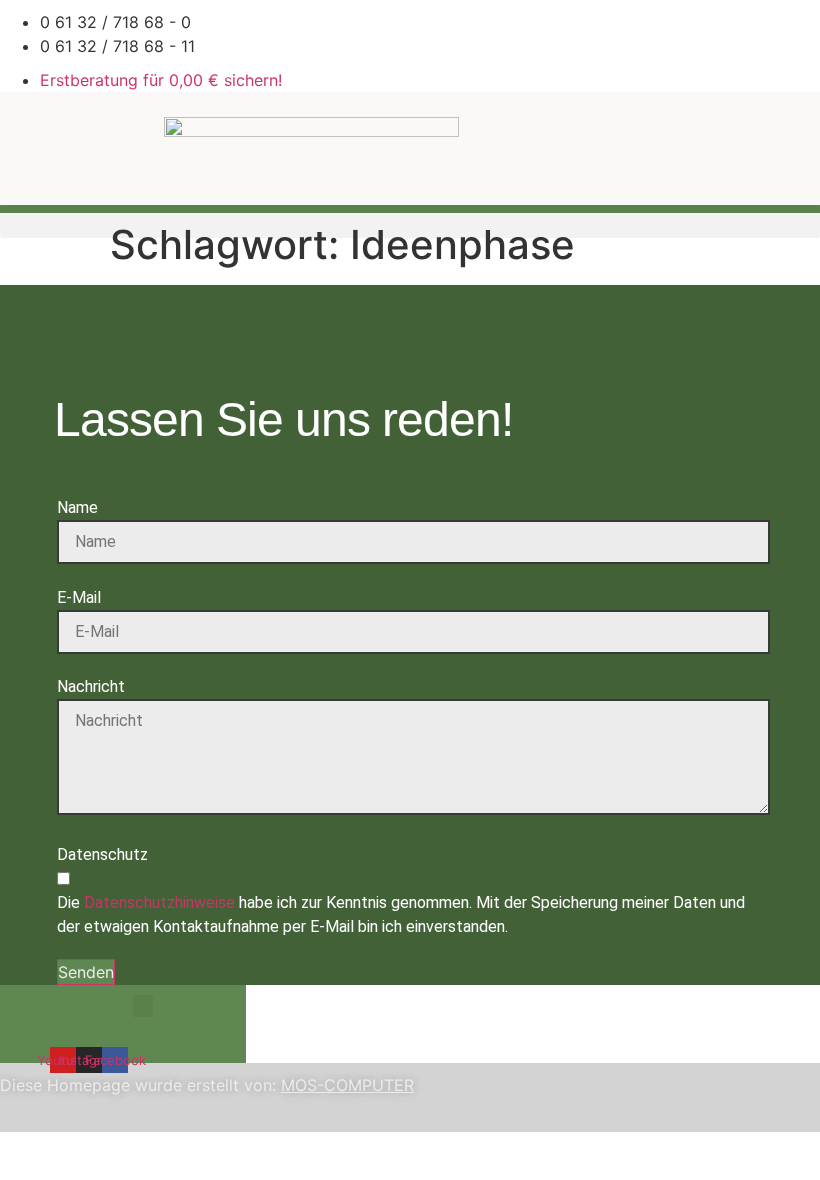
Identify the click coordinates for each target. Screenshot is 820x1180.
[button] (143, 1006)
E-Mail (79, 597)
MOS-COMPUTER (347, 1085)
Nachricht (91, 686)
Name (77, 507)
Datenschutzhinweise (159, 902)
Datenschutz (102, 854)
